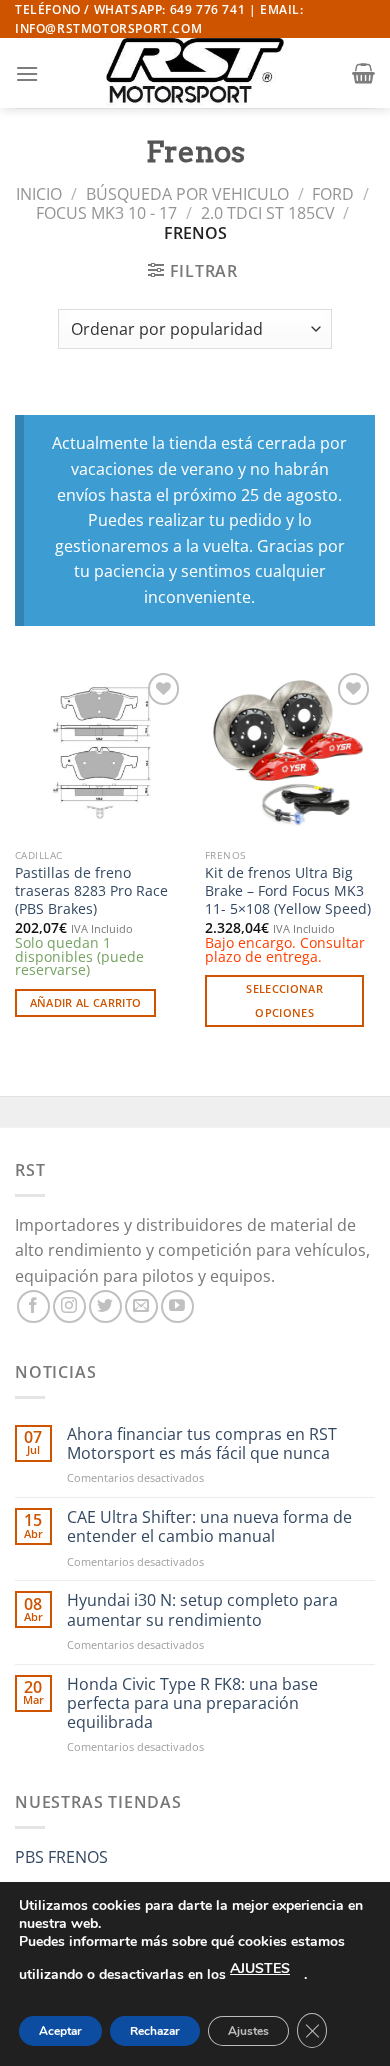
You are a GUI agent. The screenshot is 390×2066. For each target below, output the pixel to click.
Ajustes (248, 2031)
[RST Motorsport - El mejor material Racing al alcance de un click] (195, 73)
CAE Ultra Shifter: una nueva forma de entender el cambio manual (209, 1527)
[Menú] (27, 73)
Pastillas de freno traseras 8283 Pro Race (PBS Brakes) (91, 890)
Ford (333, 194)
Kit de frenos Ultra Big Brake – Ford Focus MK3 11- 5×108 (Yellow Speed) (288, 890)
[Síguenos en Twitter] (105, 1306)
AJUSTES (260, 1968)
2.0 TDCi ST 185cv (268, 213)
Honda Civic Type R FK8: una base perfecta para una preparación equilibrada (192, 1704)
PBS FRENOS (61, 1857)
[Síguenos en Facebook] (33, 1306)
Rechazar (155, 2031)
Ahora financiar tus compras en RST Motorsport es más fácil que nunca (202, 1444)
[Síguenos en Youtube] (177, 1306)
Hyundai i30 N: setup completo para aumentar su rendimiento (202, 1610)
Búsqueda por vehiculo (187, 194)
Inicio (39, 194)
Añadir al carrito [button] (86, 1002)
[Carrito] (363, 73)
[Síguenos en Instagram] (69, 1306)
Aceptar (60, 2031)
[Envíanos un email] (141, 1306)
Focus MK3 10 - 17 (106, 213)
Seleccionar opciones (284, 1000)
